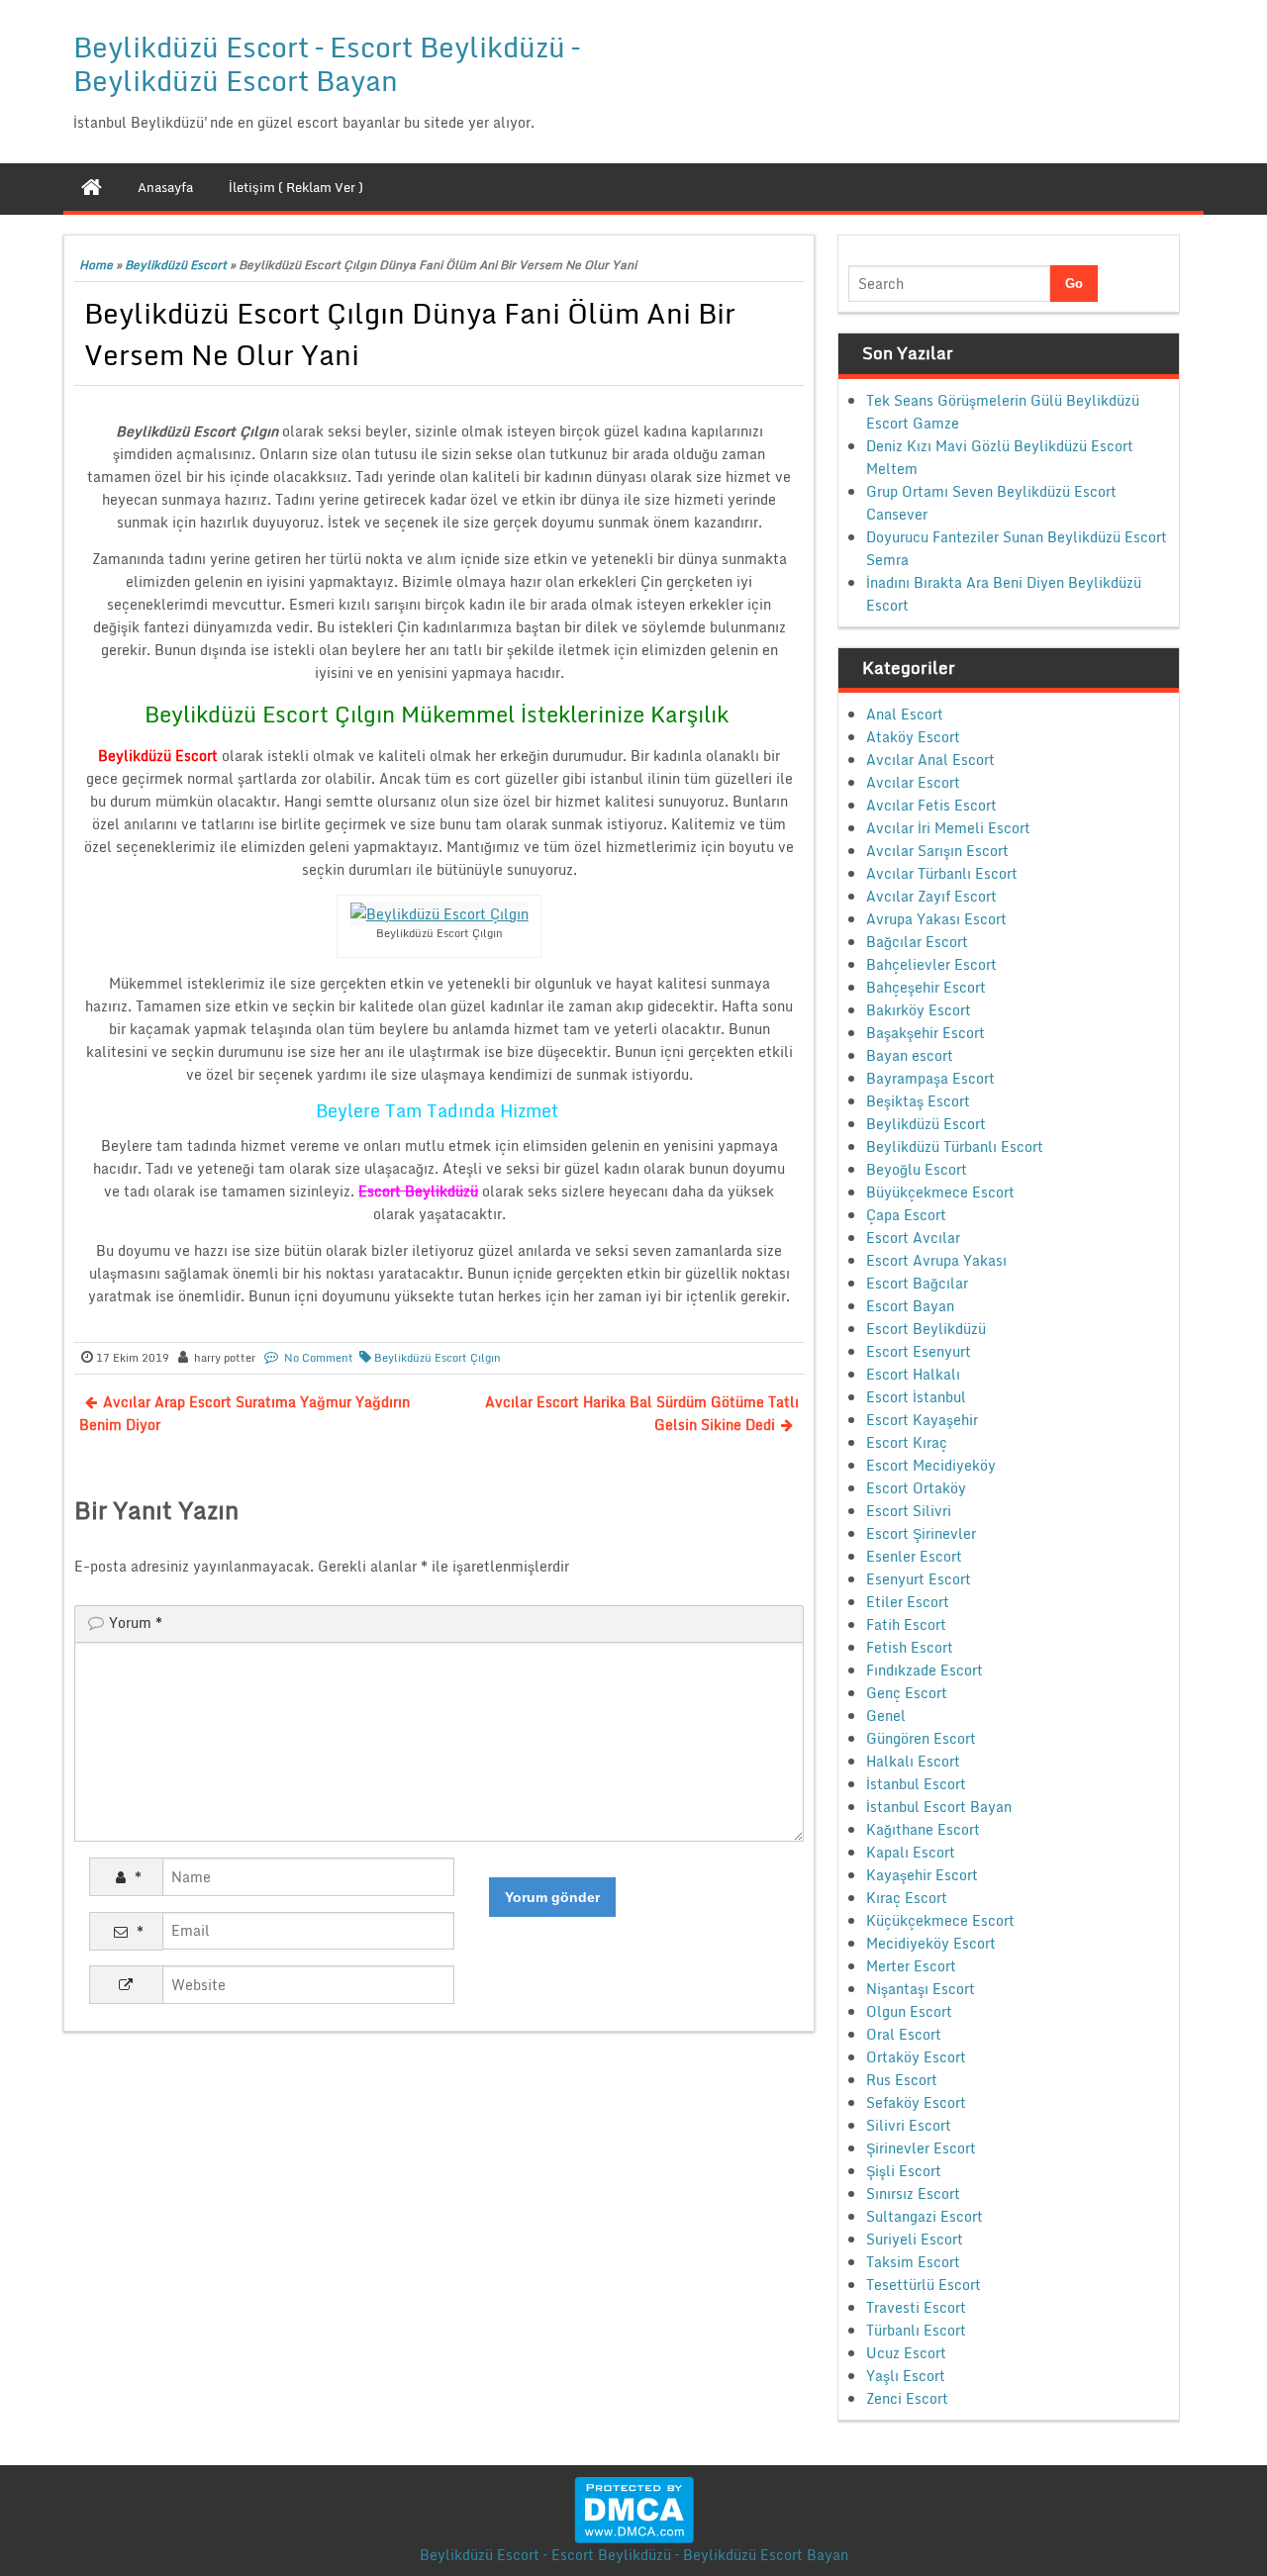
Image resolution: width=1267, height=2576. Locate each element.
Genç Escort (907, 1693)
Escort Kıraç (907, 1442)
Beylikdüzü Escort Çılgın (438, 1358)
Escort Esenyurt (919, 1351)
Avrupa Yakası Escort (936, 919)
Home (96, 265)
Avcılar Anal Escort (930, 760)
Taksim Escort (913, 2262)
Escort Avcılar (913, 1238)
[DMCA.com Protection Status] (634, 2508)
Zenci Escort (907, 2398)
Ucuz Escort (906, 2353)
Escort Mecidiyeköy (931, 1465)
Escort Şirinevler (921, 1533)
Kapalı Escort (911, 1852)
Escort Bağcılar (917, 1283)
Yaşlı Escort (906, 2376)
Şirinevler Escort (921, 2148)
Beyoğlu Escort (917, 1169)
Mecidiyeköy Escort (931, 1943)
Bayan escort (910, 1055)
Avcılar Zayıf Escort (931, 896)
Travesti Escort (916, 2307)
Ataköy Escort (913, 737)
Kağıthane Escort (923, 1829)
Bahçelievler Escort (931, 964)
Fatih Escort (906, 1624)
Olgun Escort (909, 2011)
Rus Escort (902, 2080)
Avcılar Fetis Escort (931, 805)
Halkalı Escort (913, 1761)
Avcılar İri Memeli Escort (948, 828)
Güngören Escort (921, 1738)
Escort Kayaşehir (922, 1420)
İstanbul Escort (916, 1784)
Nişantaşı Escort (921, 1989)
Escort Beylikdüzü (926, 1329)
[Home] (92, 187)
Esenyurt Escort (919, 1579)
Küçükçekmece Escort (940, 1920)
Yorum (136, 1622)
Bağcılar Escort (917, 942)
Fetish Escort (910, 1647)
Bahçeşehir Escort (926, 987)
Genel (886, 1716)
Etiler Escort (908, 1602)
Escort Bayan (910, 1306)
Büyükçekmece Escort (940, 1192)
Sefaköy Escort (916, 2102)
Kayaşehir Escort (922, 1875)
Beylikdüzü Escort (176, 265)
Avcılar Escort (913, 782)
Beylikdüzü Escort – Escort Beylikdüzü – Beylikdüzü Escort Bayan (326, 63)
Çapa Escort (906, 1215)
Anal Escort (905, 714)
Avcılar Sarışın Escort (937, 851)
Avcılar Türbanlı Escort (942, 873)
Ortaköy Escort (916, 2057)
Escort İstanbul (916, 1397)
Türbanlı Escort (916, 2330)
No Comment (319, 1358)
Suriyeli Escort (915, 2239)
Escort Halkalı (913, 1374)
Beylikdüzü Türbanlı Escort (955, 1146)
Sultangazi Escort (925, 2216)
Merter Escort (911, 1966)
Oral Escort (904, 2034)
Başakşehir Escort (926, 1033)
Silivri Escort (909, 2125)
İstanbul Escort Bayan (939, 1807)
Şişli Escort (904, 2171)
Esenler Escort (914, 1556)
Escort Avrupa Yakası (936, 1260)
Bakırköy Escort (919, 1010)
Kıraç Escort (907, 1898)
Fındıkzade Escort (925, 1670)
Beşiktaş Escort (918, 1101)
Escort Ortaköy (916, 1488)
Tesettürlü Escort (924, 2285)
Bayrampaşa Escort (930, 1078)
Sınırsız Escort (913, 2194)
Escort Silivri (909, 1511)
